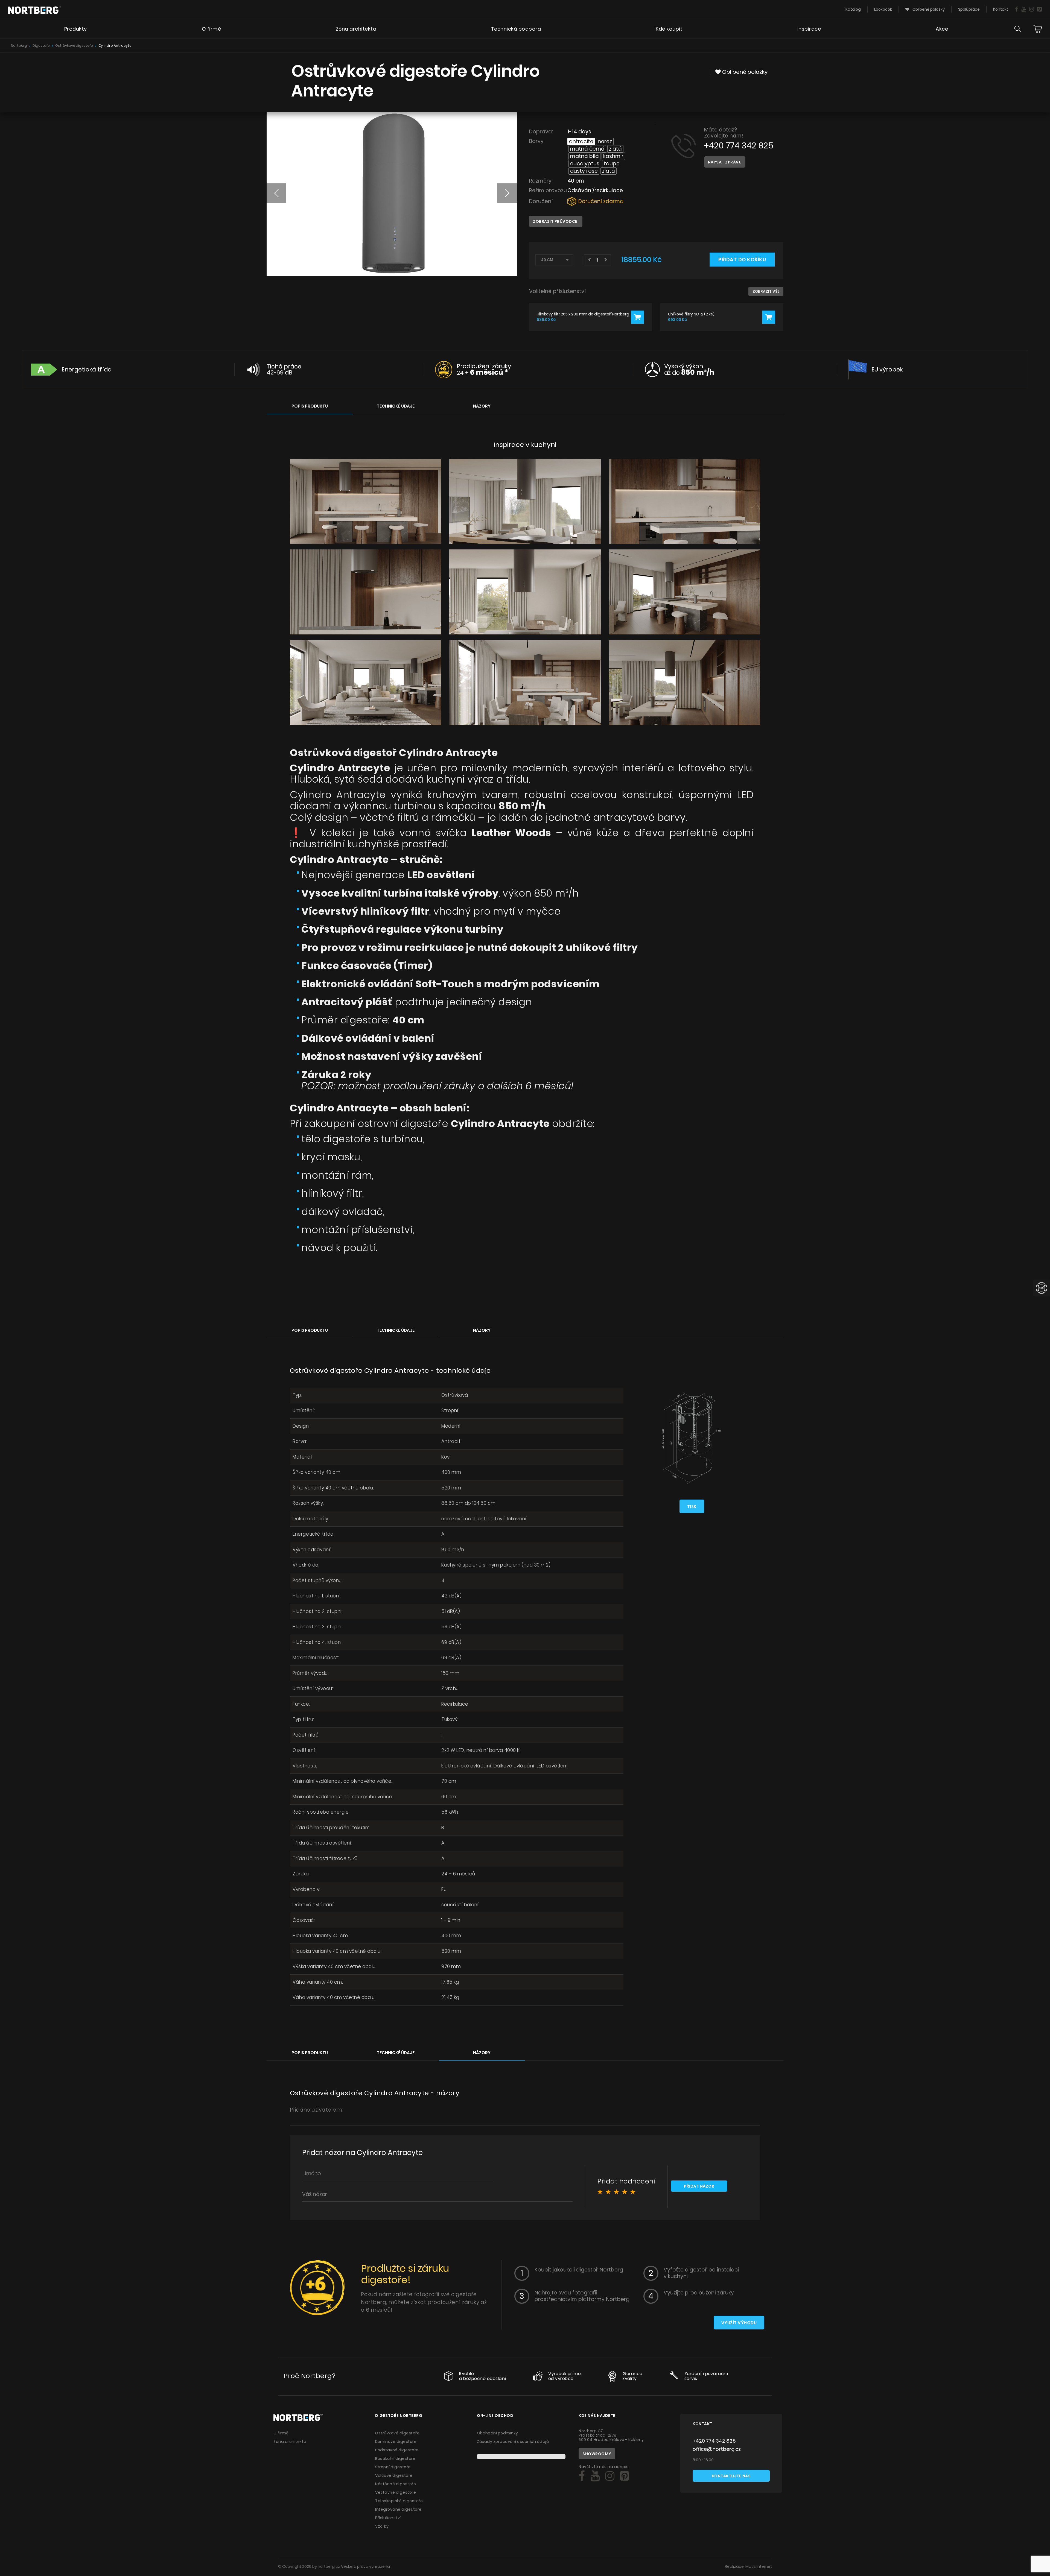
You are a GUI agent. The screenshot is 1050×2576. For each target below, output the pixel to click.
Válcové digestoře (394, 2475)
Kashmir (613, 156)
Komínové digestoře (396, 2442)
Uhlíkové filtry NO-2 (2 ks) (691, 314)
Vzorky (382, 2526)
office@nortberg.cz (717, 2449)
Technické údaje (396, 406)
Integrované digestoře (398, 2509)
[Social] (1017, 9)
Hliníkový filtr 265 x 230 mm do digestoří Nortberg (583, 314)
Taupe (612, 164)
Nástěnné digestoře (396, 2484)
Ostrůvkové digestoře (74, 46)
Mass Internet (759, 2566)
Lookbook (883, 9)
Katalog (853, 9)
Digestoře (41, 46)
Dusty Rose (584, 171)
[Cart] (1038, 29)
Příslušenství (388, 2518)
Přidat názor (699, 2186)
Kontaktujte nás (731, 2476)
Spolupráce (969, 9)
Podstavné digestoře (397, 2450)
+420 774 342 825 (739, 146)
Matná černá (587, 149)
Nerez (605, 141)
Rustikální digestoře (395, 2458)
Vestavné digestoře (396, 2492)
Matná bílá (584, 156)
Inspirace (809, 29)
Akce (942, 29)
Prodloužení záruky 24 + (484, 369)
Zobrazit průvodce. (556, 221)
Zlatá (615, 149)
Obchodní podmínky (498, 2433)
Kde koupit (669, 29)
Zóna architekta (356, 29)
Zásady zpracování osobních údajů (513, 2442)
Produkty (76, 29)
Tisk (692, 1507)
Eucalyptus (585, 164)
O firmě (212, 29)
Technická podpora (516, 29)
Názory (482, 406)
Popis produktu (310, 406)
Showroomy (597, 2454)
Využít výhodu (739, 2323)
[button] (276, 193)
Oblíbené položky (928, 9)
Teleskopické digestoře (399, 2501)
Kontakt (1001, 9)
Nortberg (19, 46)
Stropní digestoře (393, 2467)
